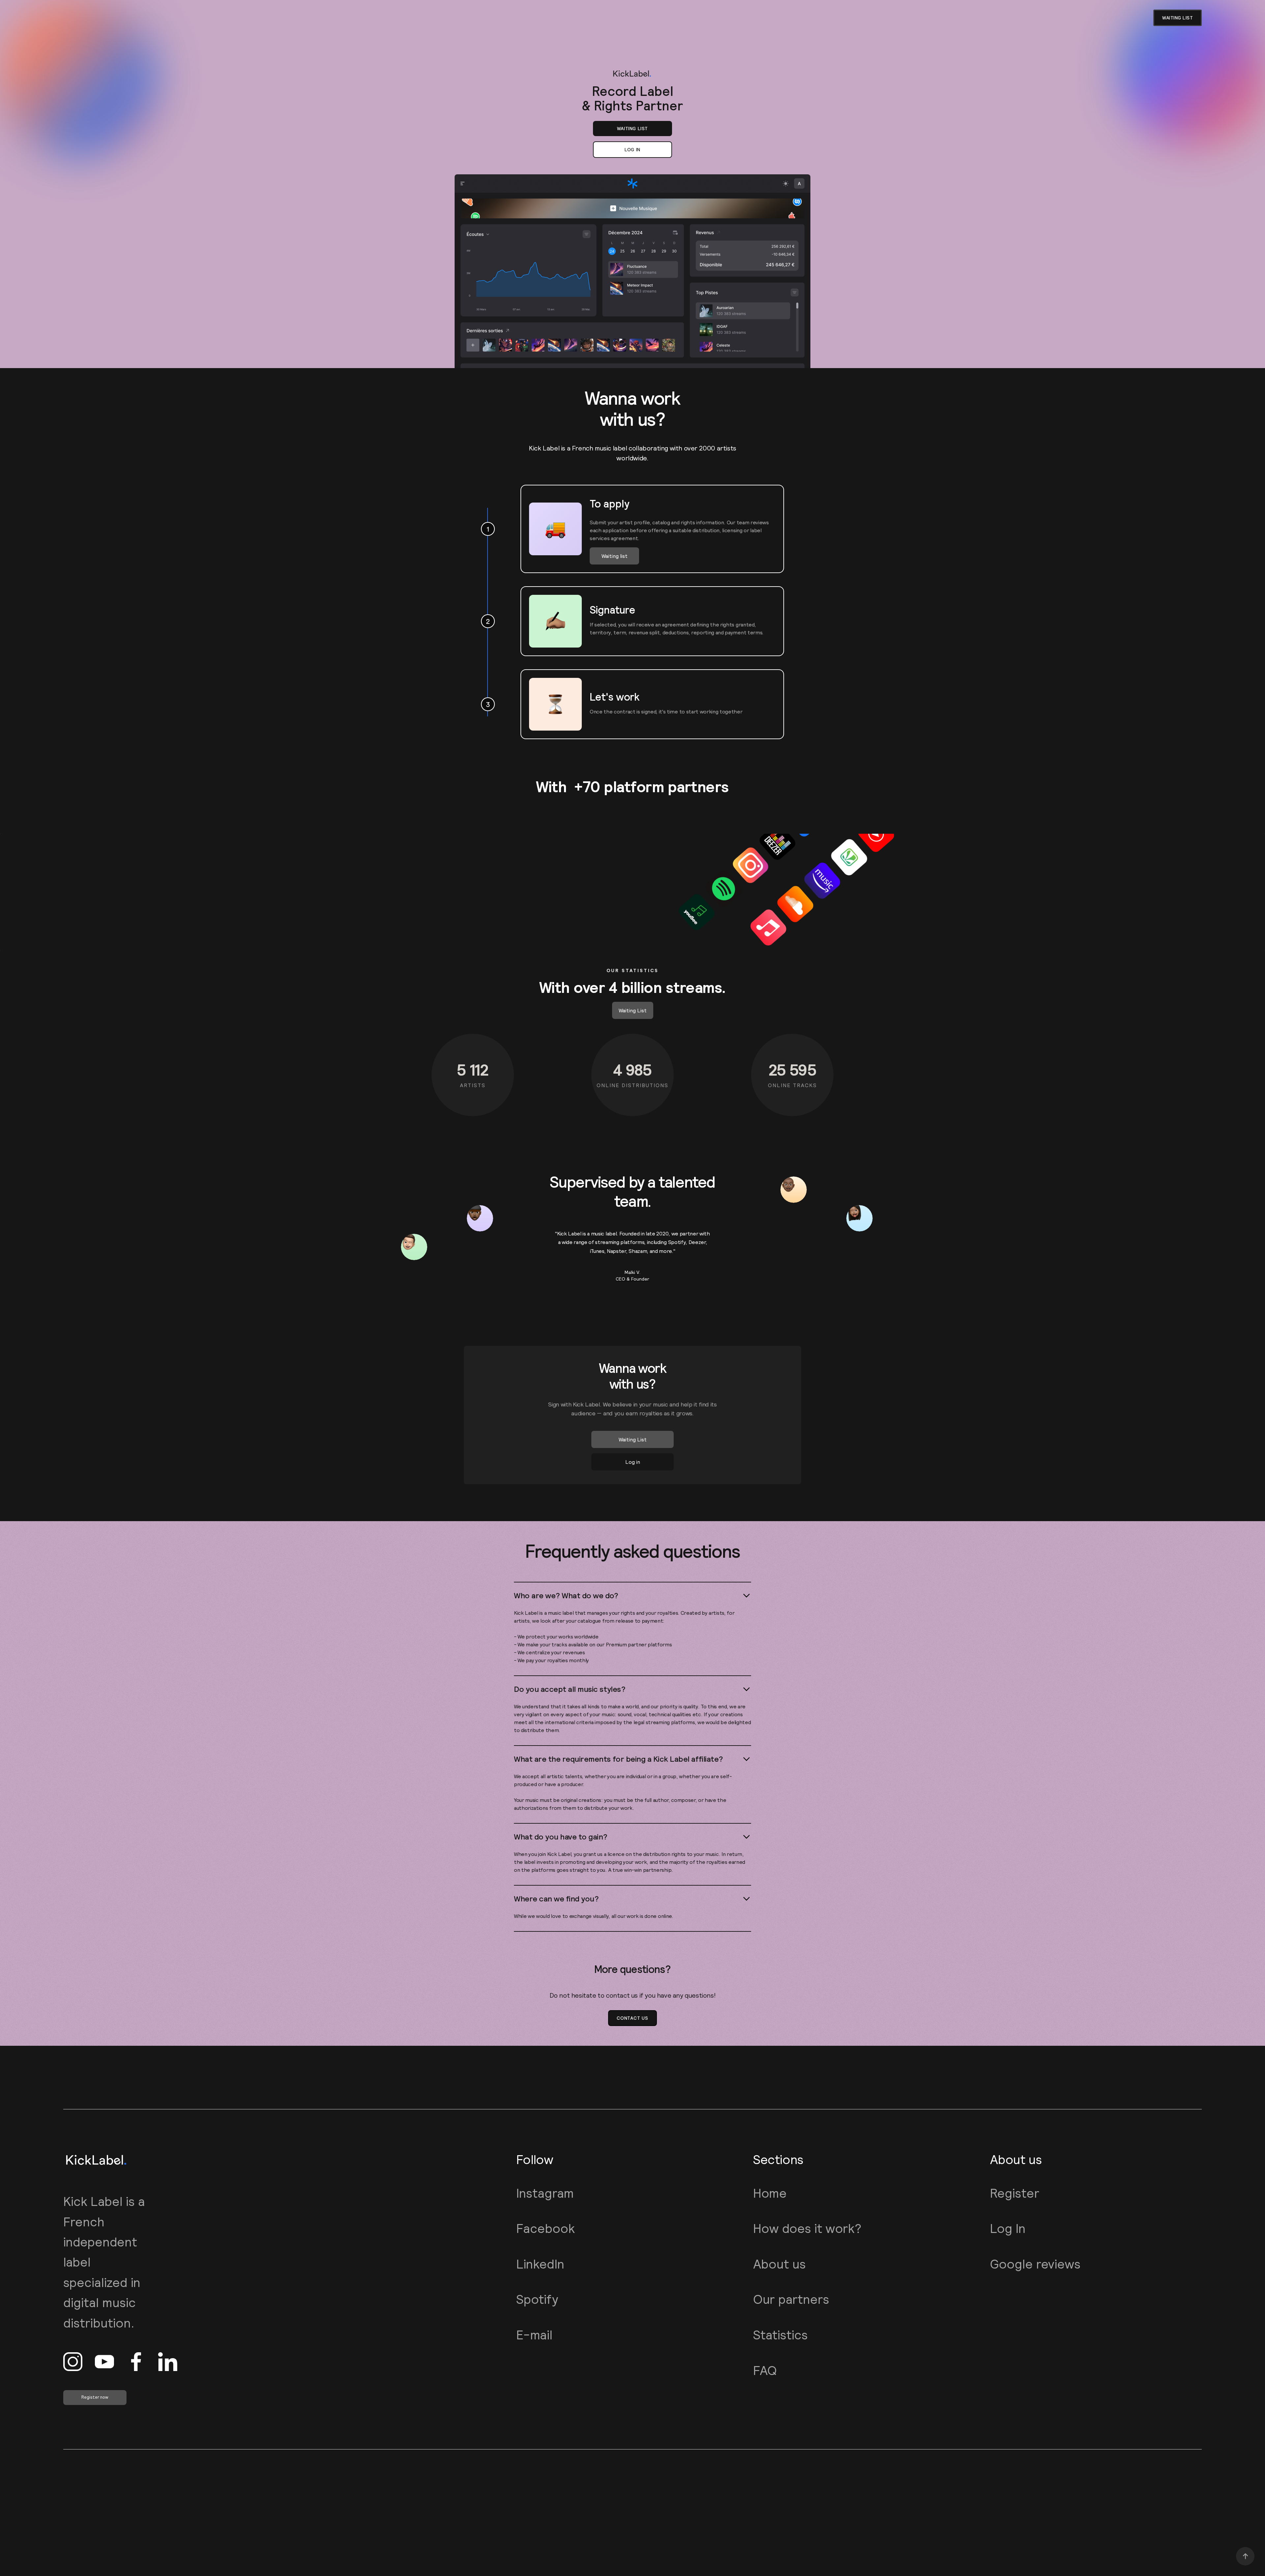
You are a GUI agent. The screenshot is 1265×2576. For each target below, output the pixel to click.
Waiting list (632, 129)
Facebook (546, 2229)
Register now (95, 2397)
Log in (632, 150)
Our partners (791, 2299)
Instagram (545, 2193)
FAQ (765, 2371)
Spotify (537, 2299)
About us (779, 2264)
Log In (1008, 2229)
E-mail (534, 2335)
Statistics (780, 2335)
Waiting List (633, 1010)
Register (1015, 2193)
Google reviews (1035, 2264)
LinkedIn (540, 2264)
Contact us (632, 2018)
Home (770, 2193)
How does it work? (807, 2229)
